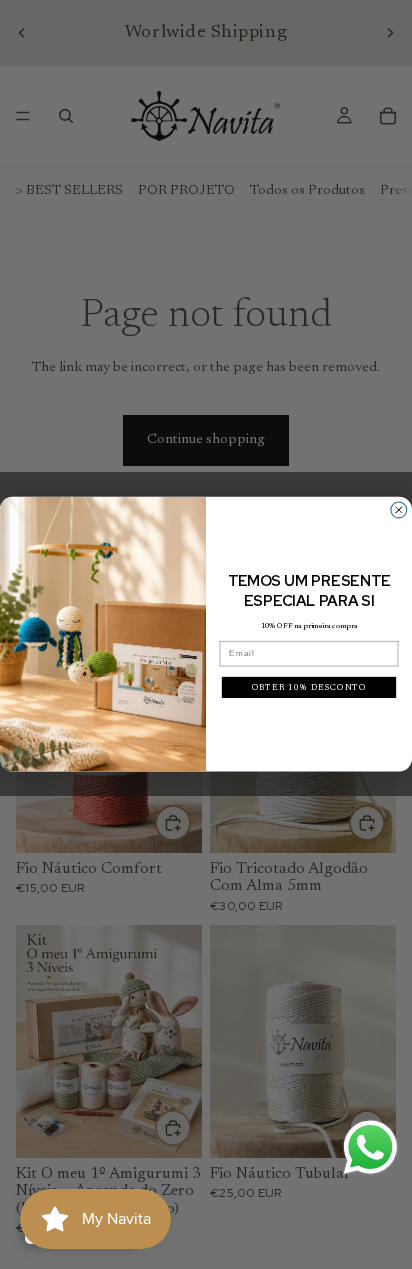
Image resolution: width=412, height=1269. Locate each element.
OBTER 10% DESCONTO (309, 687)
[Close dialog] (399, 510)
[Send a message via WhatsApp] (370, 1147)
